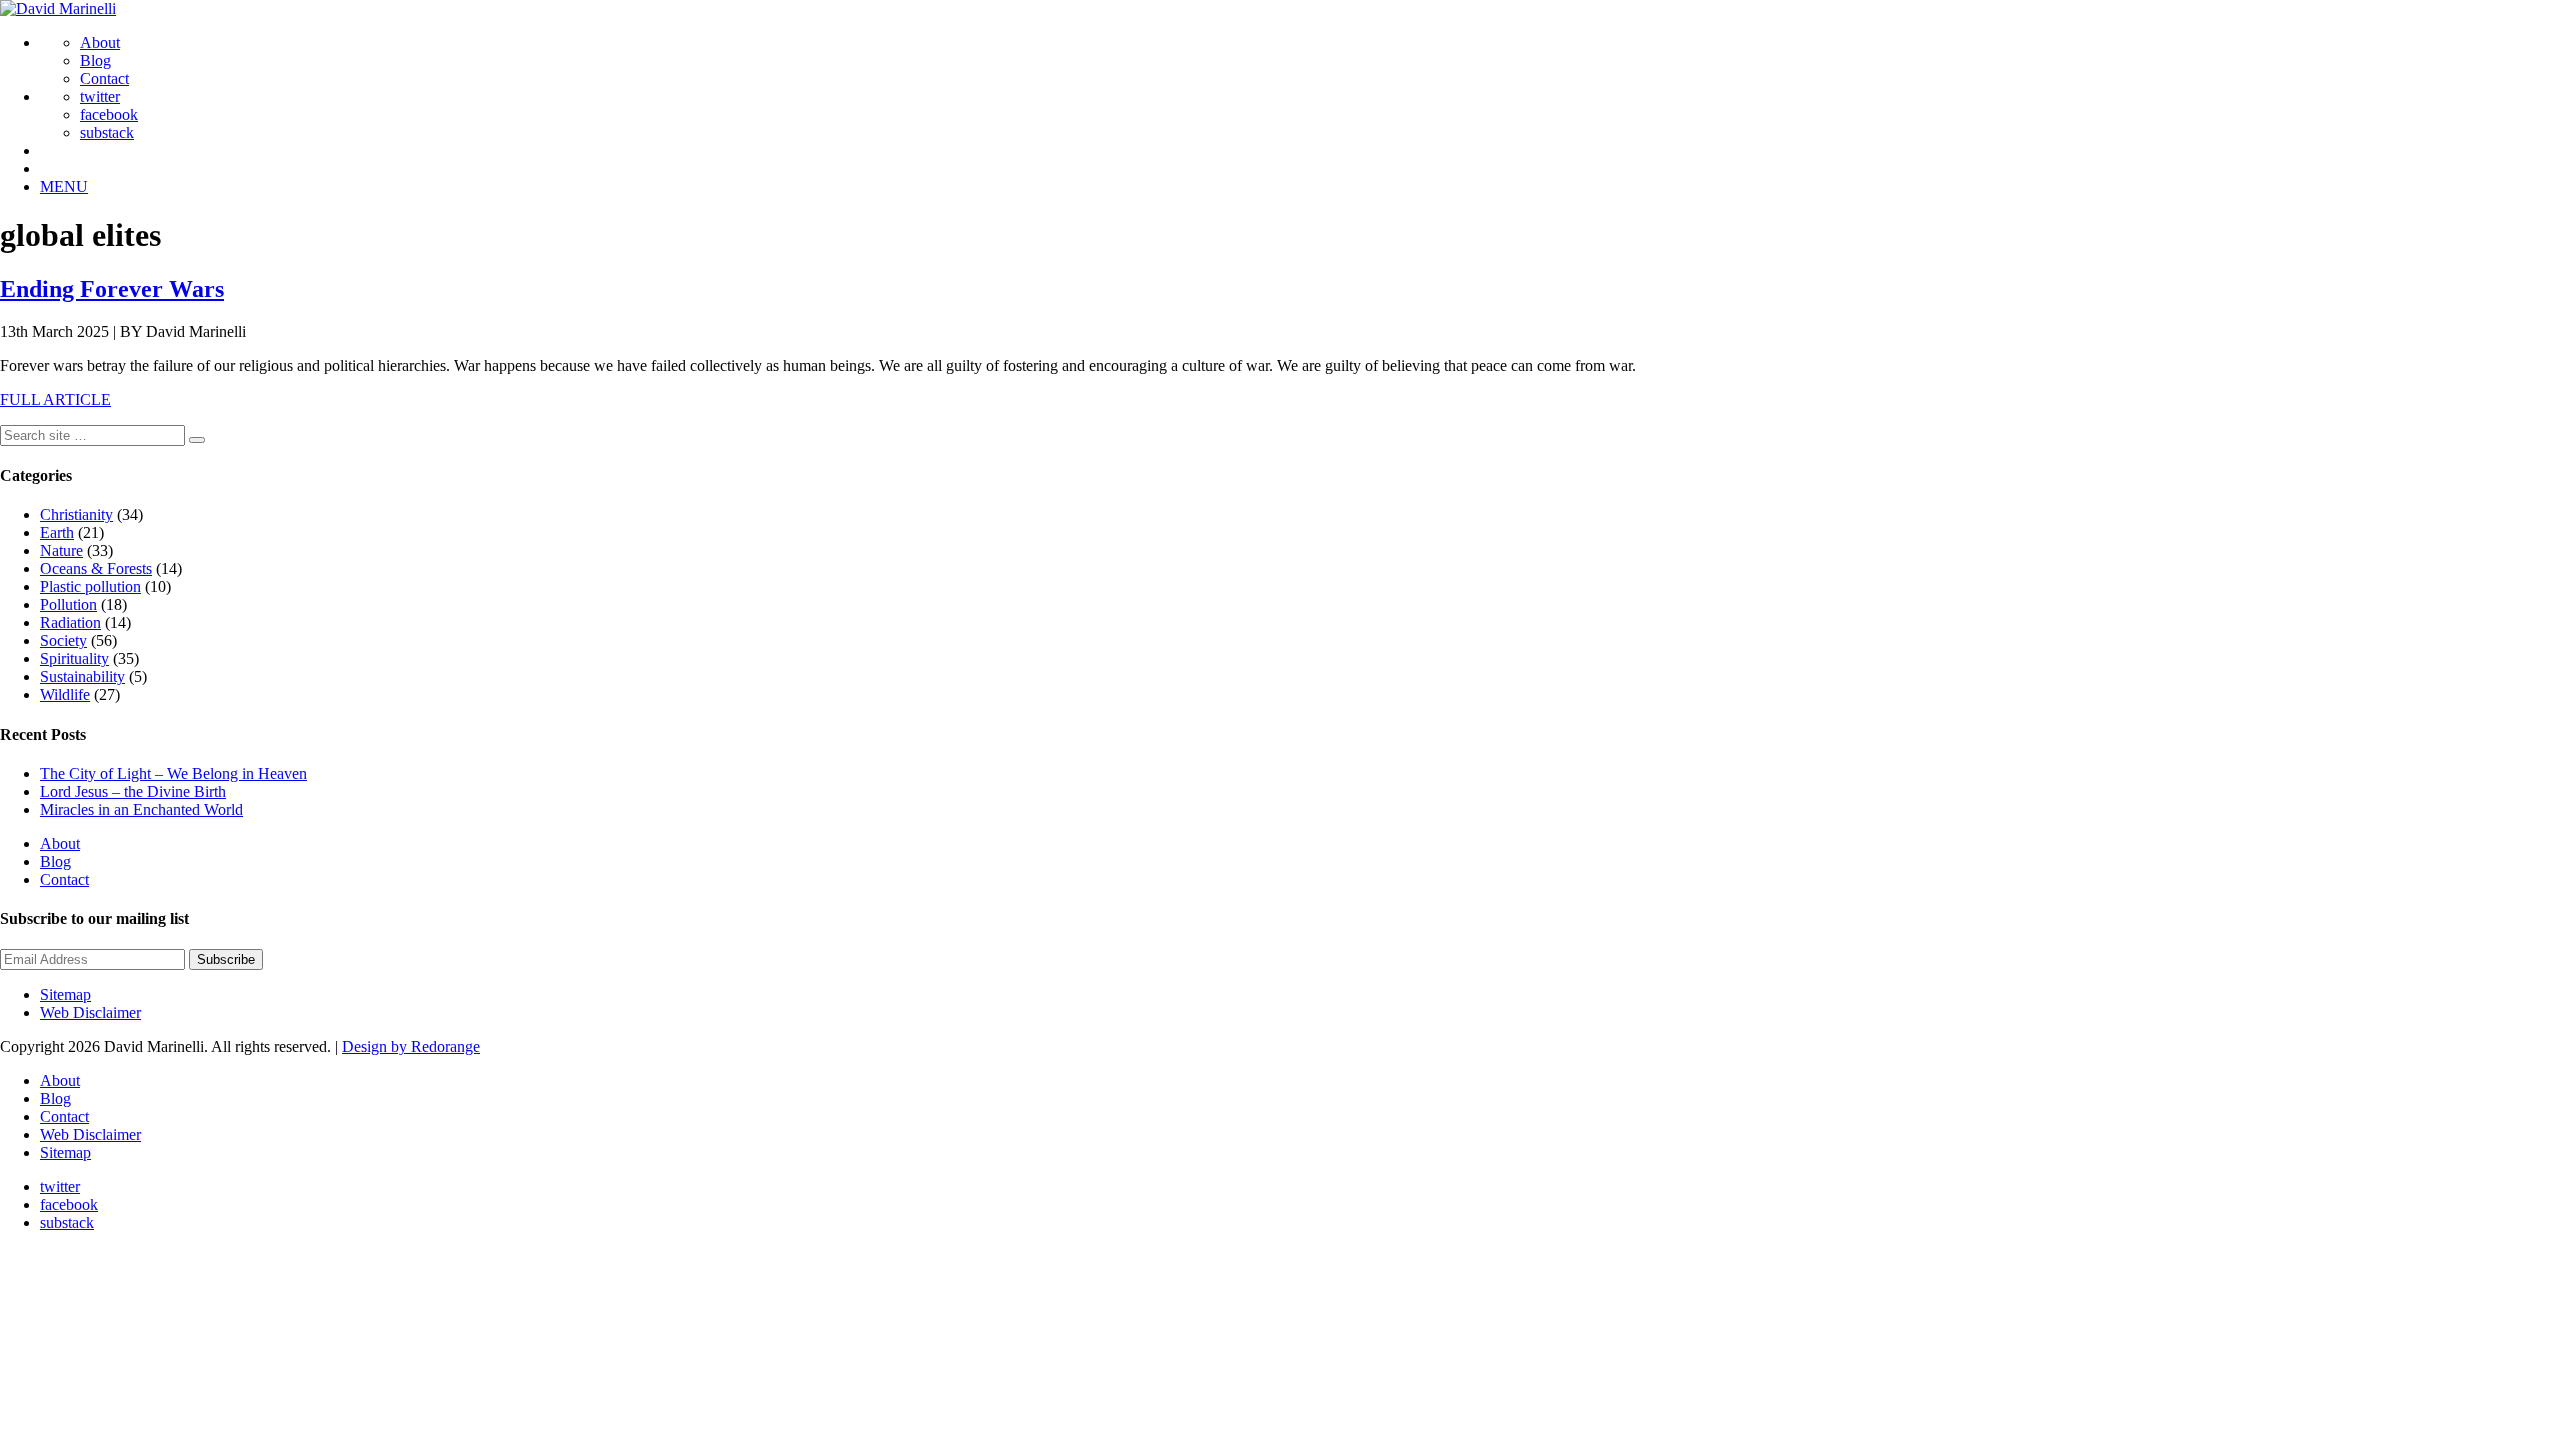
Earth (57, 532)
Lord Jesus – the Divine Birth (133, 791)
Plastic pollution (90, 586)
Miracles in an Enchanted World (141, 809)
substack (107, 132)
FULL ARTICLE (55, 399)
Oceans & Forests (96, 568)
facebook (109, 114)
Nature (61, 550)
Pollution (68, 604)
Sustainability (82, 676)
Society (63, 640)
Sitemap (65, 994)
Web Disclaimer (90, 1012)
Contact (104, 78)
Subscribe (226, 959)
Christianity (76, 514)
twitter (100, 96)
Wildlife (65, 694)
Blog (95, 60)
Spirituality (74, 658)
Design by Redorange (411, 1046)
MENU (64, 186)
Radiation (70, 622)
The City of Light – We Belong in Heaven (173, 773)
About (100, 42)
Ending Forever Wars (112, 289)
